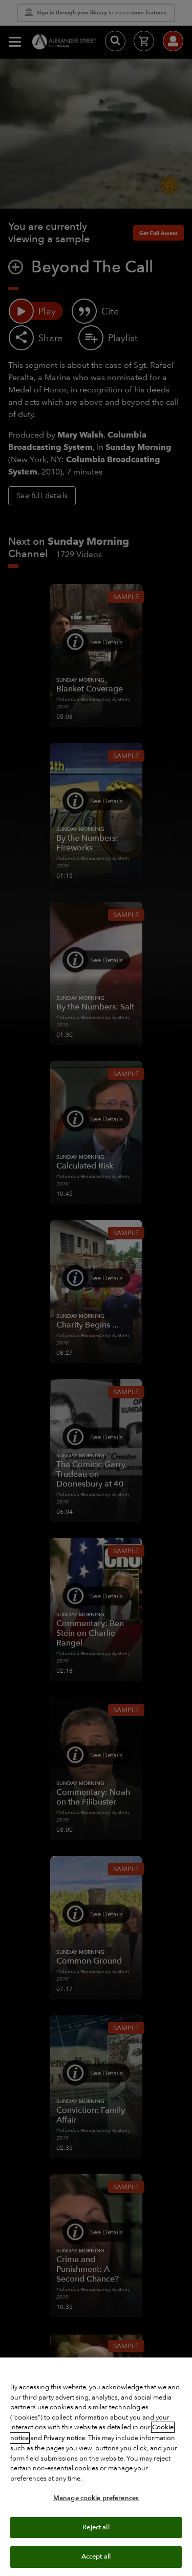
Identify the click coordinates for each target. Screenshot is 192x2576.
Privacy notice (64, 2438)
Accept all (96, 2557)
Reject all (96, 2527)
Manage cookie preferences (96, 2498)
